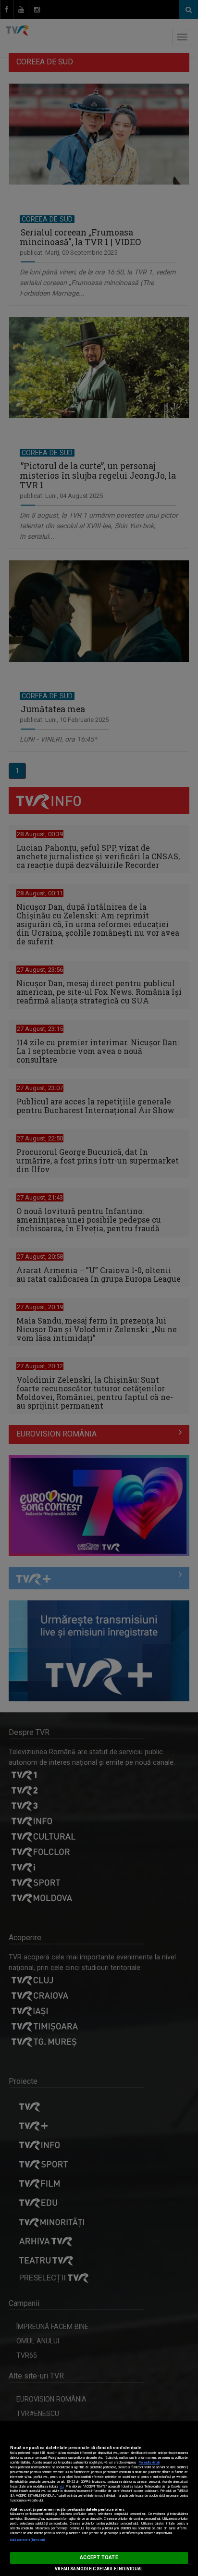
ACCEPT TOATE (99, 2557)
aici (62, 2487)
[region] (99, 2499)
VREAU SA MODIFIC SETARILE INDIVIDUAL (99, 2569)
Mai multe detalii (149, 2463)
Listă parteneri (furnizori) (28, 2540)
